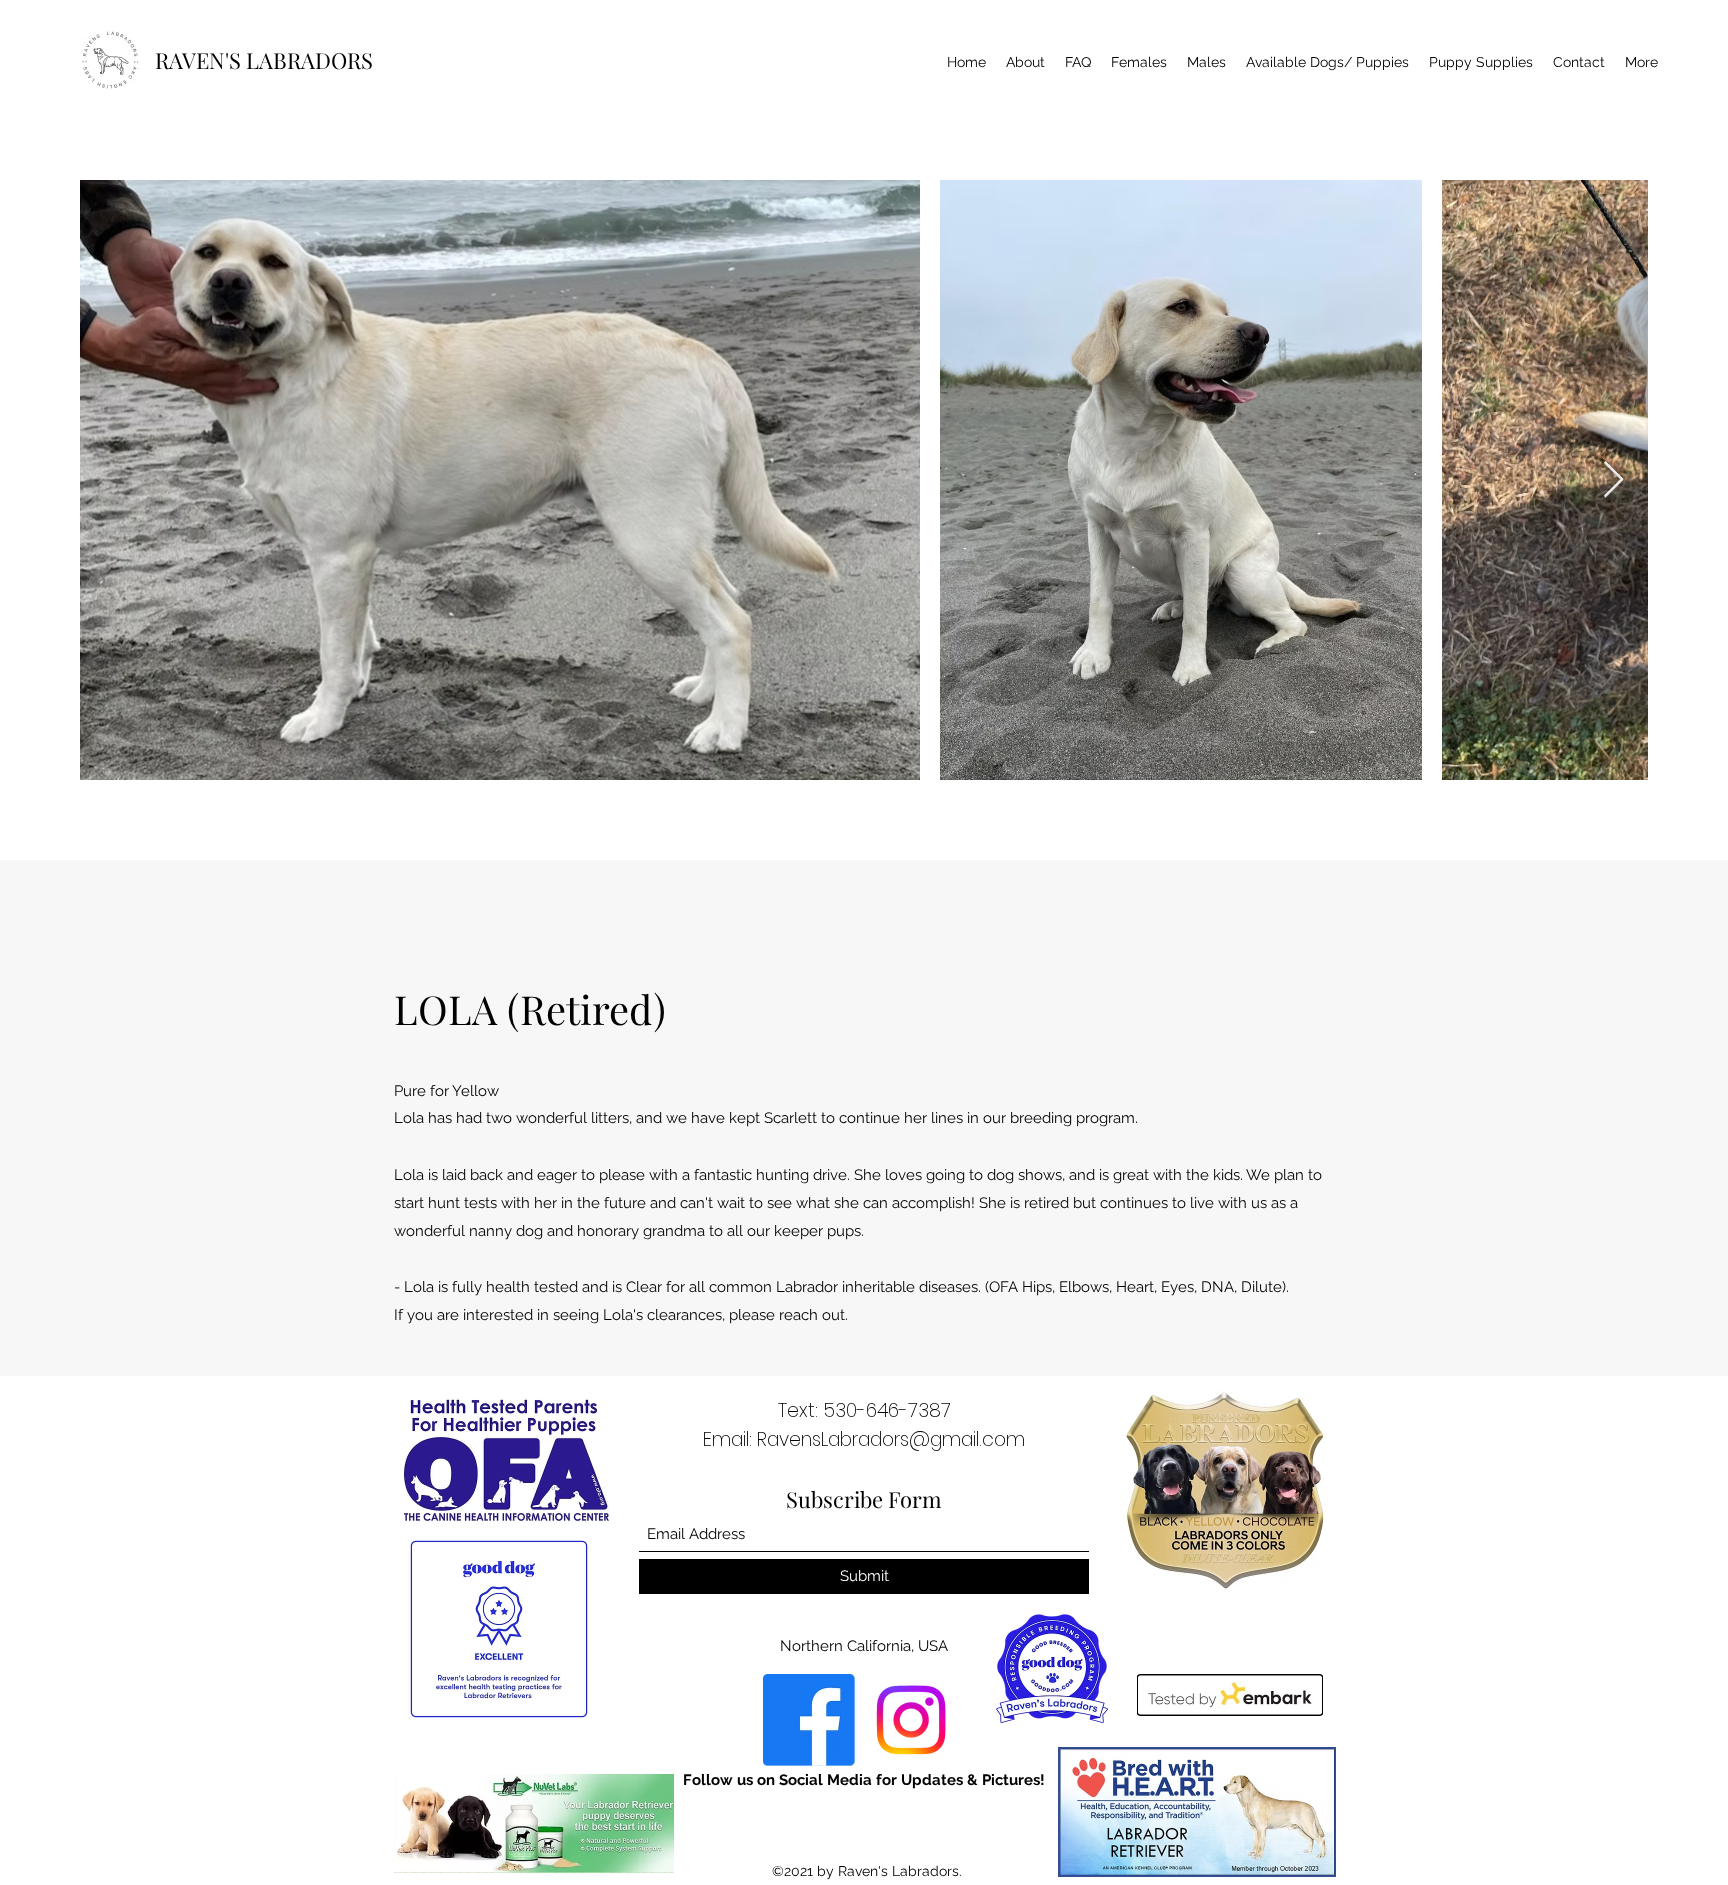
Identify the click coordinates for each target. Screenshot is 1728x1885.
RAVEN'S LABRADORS (264, 60)
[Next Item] (1613, 480)
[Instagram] (911, 1720)
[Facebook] (809, 1720)
